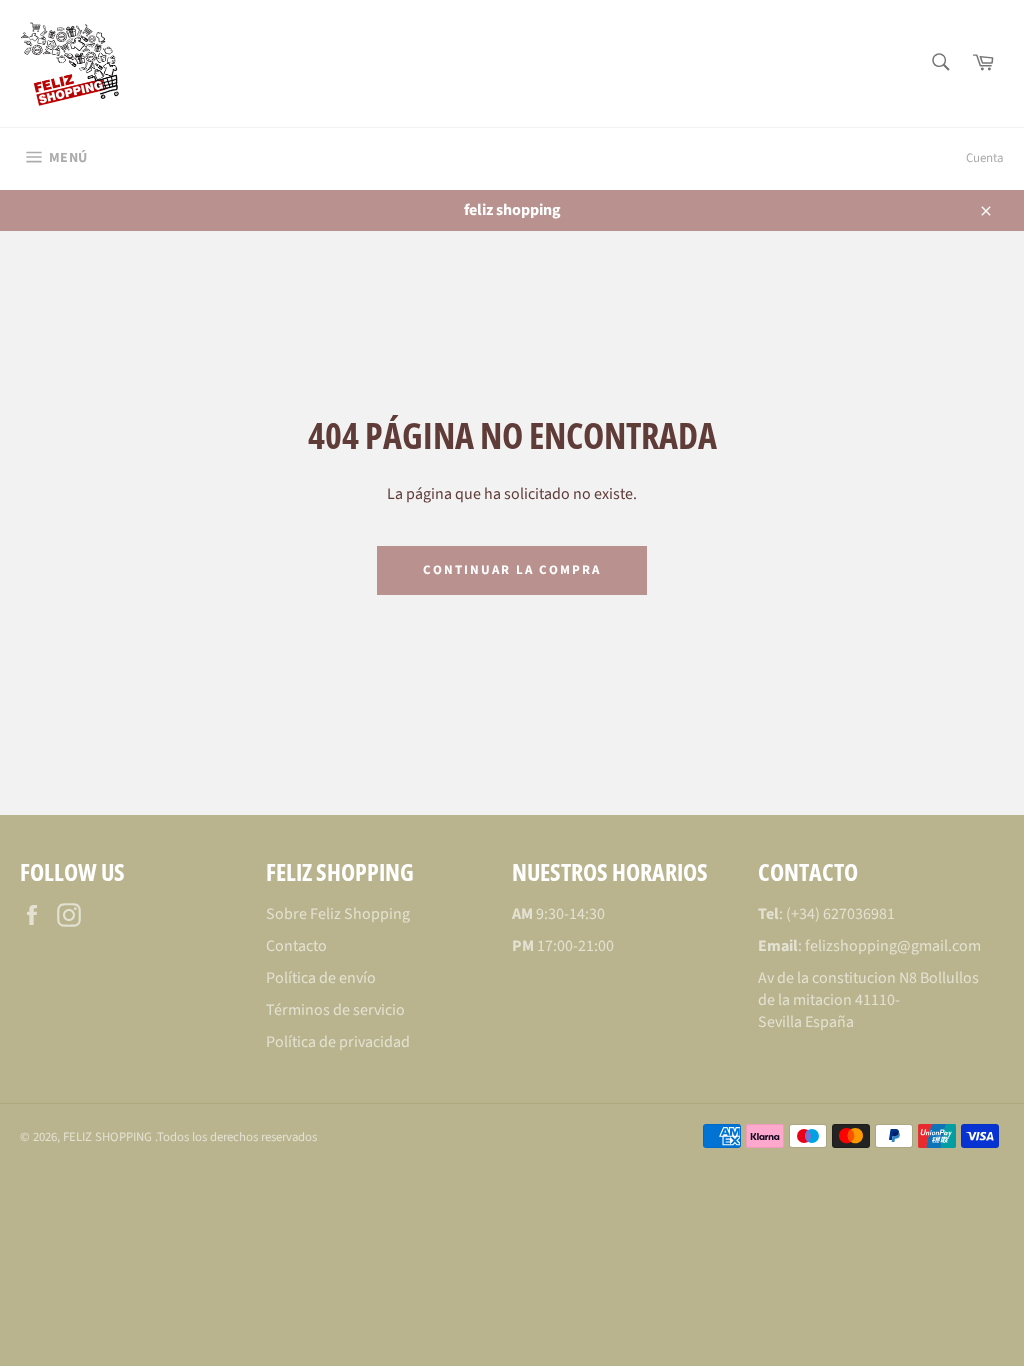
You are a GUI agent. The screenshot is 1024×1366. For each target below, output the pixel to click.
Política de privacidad (338, 1042)
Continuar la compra (511, 570)
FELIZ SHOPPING (109, 1137)
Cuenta (985, 158)
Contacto (296, 946)
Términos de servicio (335, 1010)
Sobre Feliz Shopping (338, 914)
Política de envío (321, 978)
